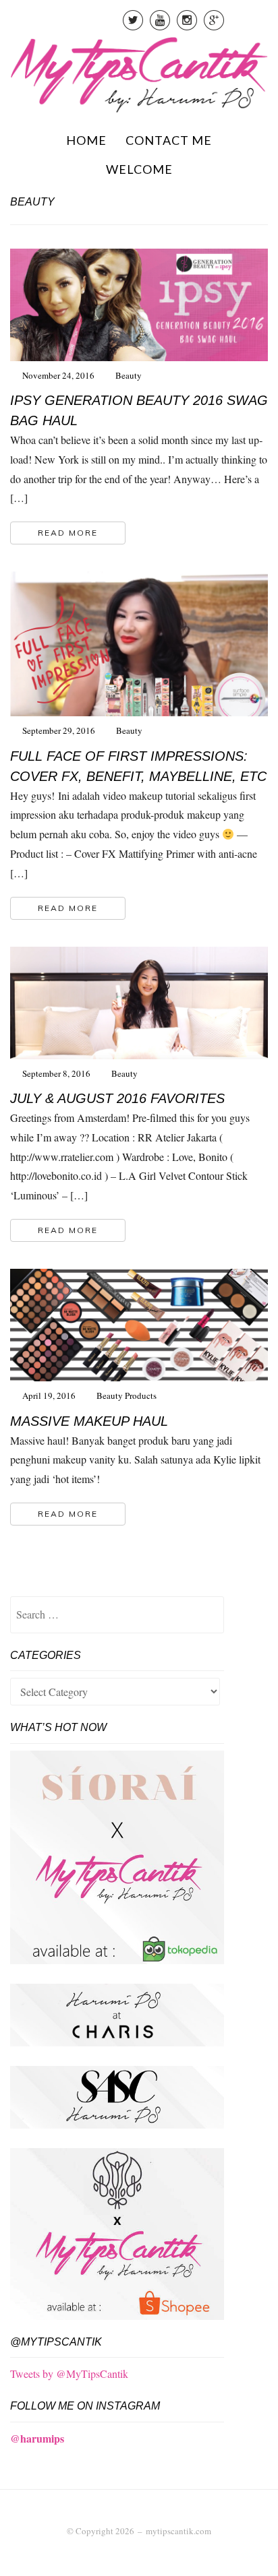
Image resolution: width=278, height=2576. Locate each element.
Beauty (129, 375)
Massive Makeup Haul (89, 1421)
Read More (68, 533)
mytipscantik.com (178, 2531)
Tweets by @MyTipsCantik (69, 2374)
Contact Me (169, 140)
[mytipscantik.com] (139, 73)
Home (86, 140)
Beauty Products (127, 1395)
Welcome (139, 169)
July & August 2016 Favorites (117, 1098)
